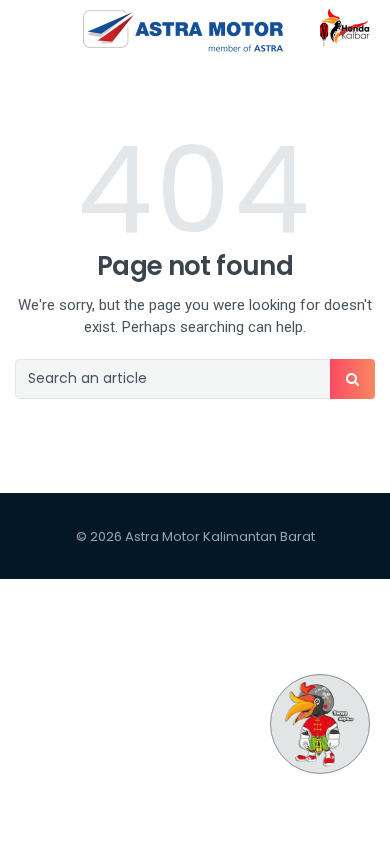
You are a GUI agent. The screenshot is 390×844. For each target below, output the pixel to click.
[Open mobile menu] (24, 30)
